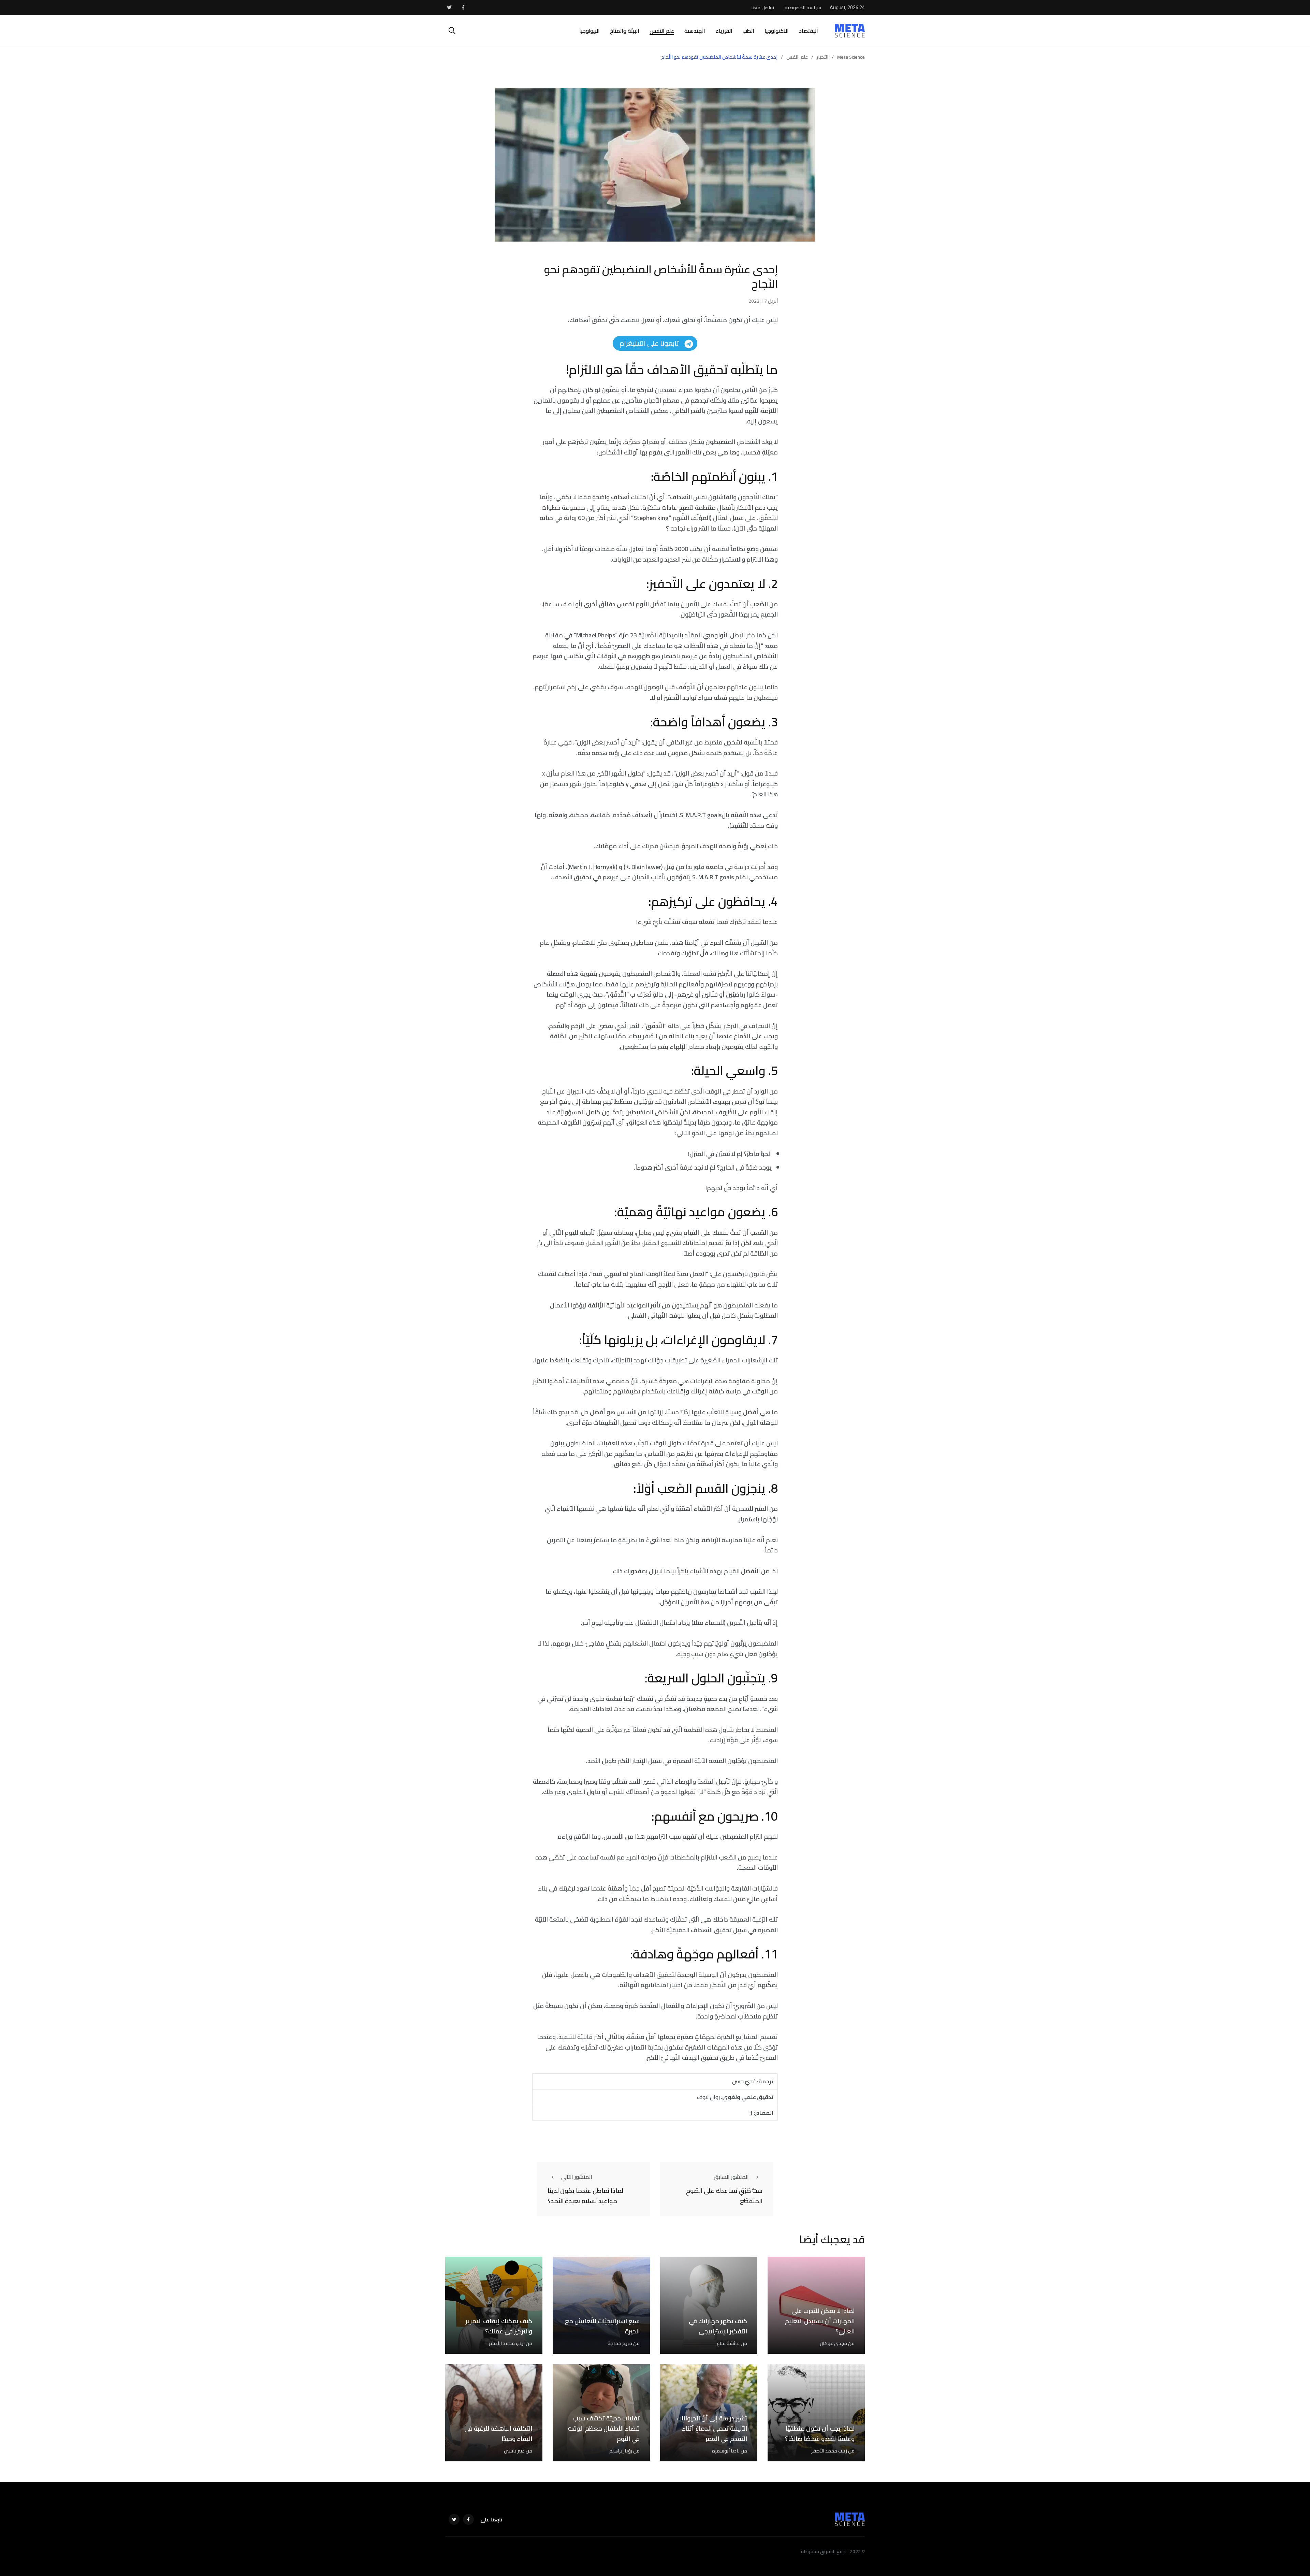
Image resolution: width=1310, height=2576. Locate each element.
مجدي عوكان (833, 2343)
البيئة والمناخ (625, 31)
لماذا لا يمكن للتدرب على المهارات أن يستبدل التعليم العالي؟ (820, 2321)
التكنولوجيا (777, 31)
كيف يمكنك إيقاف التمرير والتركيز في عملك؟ (499, 2326)
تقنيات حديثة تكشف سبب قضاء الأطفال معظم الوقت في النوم (604, 2428)
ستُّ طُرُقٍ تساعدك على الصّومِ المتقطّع (724, 2196)
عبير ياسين (514, 2451)
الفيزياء (724, 31)
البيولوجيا (589, 31)
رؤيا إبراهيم (621, 2451)
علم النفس (662, 31)
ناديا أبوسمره (726, 2451)
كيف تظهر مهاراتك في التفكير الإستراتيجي (718, 2326)
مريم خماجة (620, 2343)
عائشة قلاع (728, 2343)
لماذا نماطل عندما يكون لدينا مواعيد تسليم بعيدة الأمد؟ (585, 2196)
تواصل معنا (763, 8)
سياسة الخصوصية (803, 8)
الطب (748, 31)
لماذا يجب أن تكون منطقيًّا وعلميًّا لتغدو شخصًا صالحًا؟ (820, 2434)
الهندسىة (695, 31)
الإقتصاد (809, 31)
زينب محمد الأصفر (507, 2343)
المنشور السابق (731, 2177)
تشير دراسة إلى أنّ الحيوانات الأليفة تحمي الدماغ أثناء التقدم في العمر (712, 2428)
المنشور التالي (577, 2177)
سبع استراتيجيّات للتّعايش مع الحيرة (602, 2326)
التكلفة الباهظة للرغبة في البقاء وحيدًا (498, 2434)
